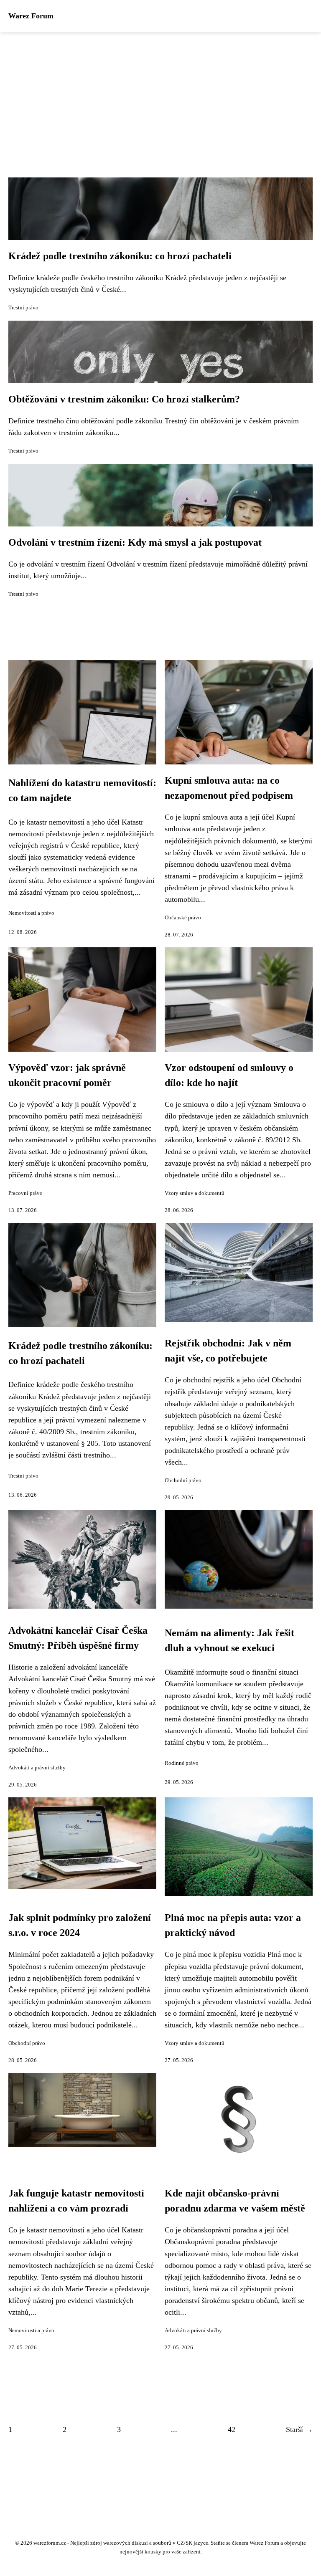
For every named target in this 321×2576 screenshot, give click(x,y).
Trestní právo (23, 308)
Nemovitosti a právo (31, 913)
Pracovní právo (25, 1193)
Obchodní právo (183, 1480)
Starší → (299, 2429)
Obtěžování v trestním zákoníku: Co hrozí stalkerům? (124, 399)
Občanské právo (183, 918)
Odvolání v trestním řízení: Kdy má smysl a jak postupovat (135, 542)
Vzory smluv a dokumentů (195, 1193)
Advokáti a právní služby (37, 1768)
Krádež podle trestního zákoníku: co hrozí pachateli (120, 256)
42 (232, 2429)
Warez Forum (31, 16)
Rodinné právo (182, 1763)
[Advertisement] (160, 95)
